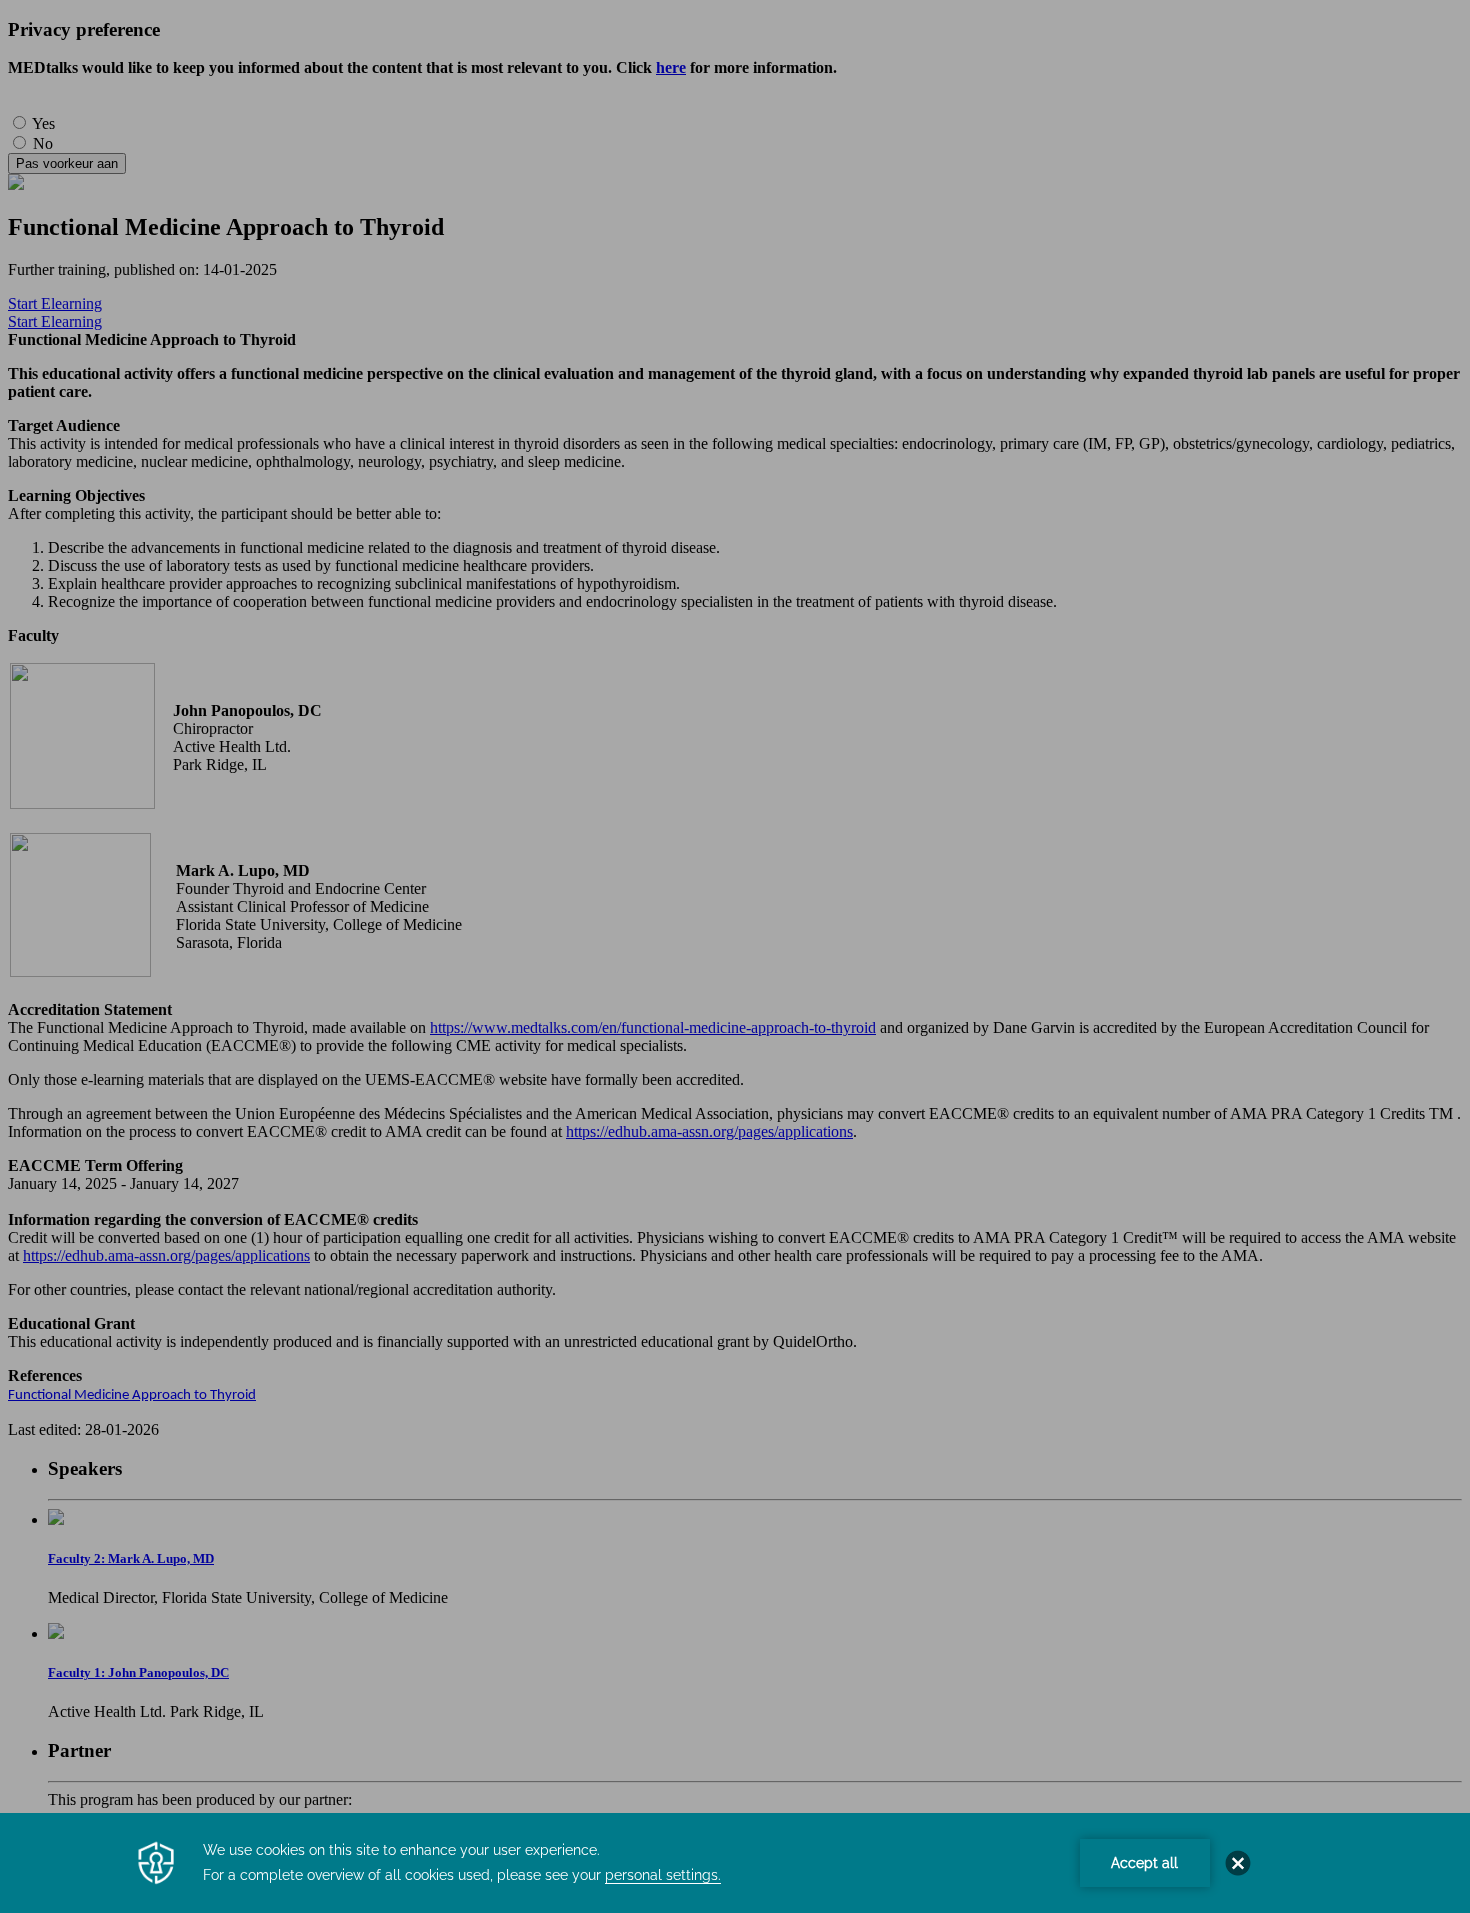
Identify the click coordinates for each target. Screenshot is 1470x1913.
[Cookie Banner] (735, 1863)
